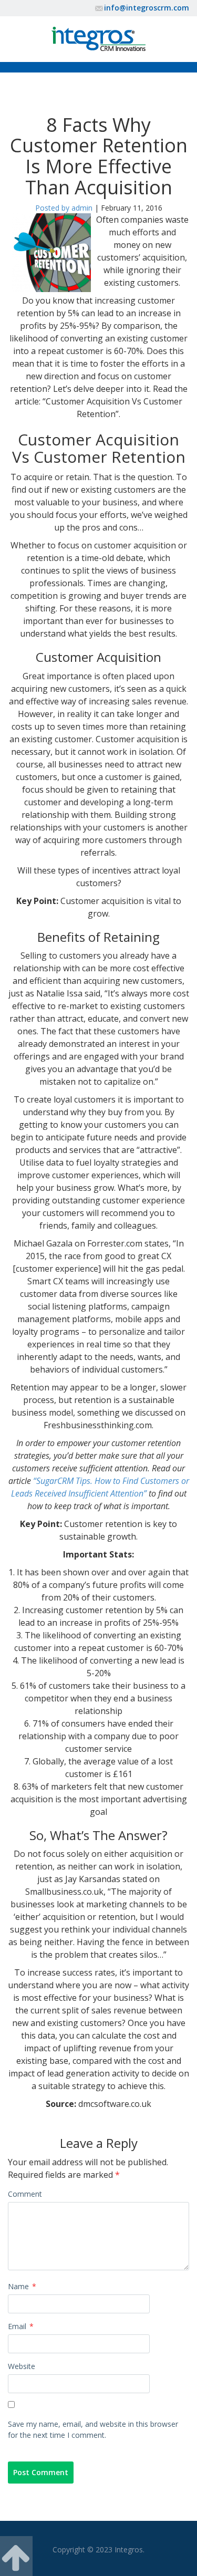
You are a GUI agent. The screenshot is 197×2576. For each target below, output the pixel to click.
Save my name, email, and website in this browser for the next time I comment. (93, 2429)
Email (21, 2326)
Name (22, 2286)
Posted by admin (64, 208)
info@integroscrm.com (147, 8)
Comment (25, 2194)
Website (22, 2366)
